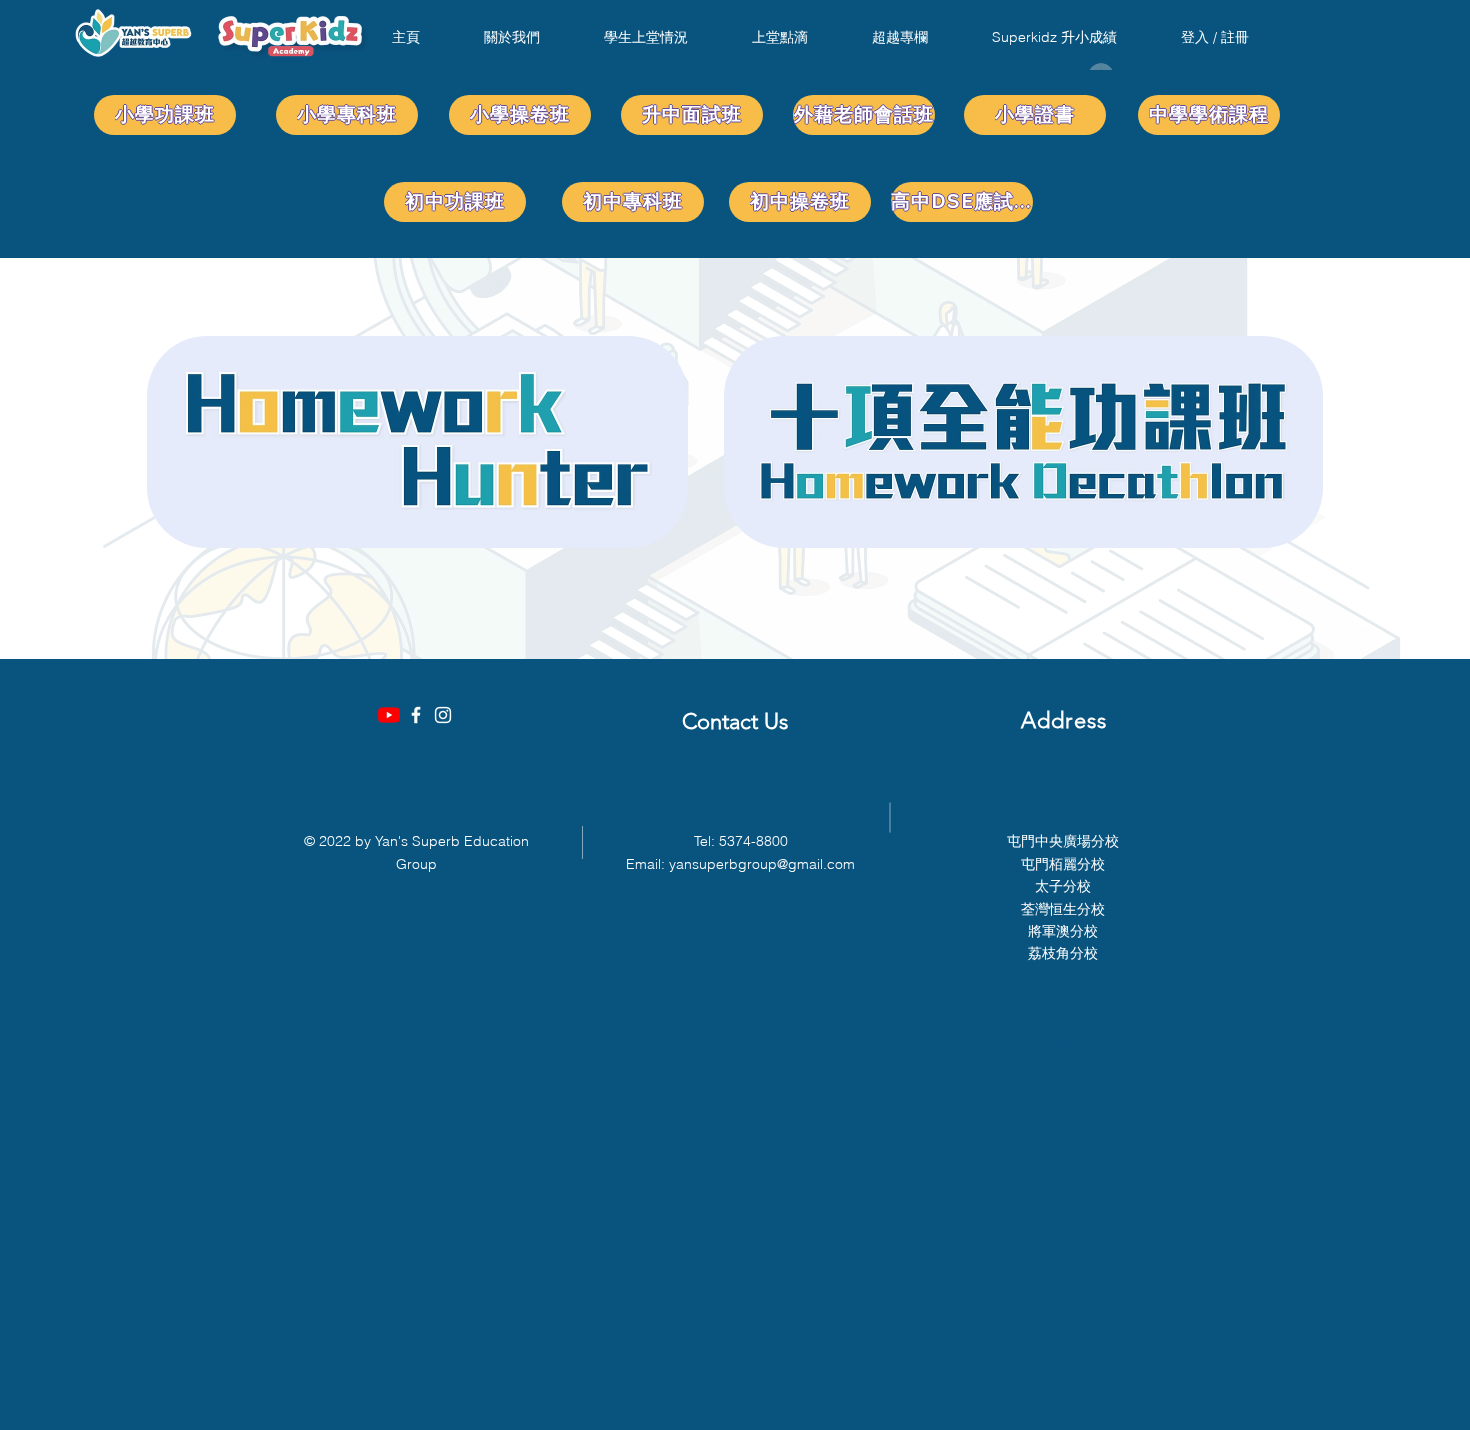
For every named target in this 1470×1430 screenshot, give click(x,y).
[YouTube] (389, 715)
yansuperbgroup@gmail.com (762, 864)
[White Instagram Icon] (443, 715)
